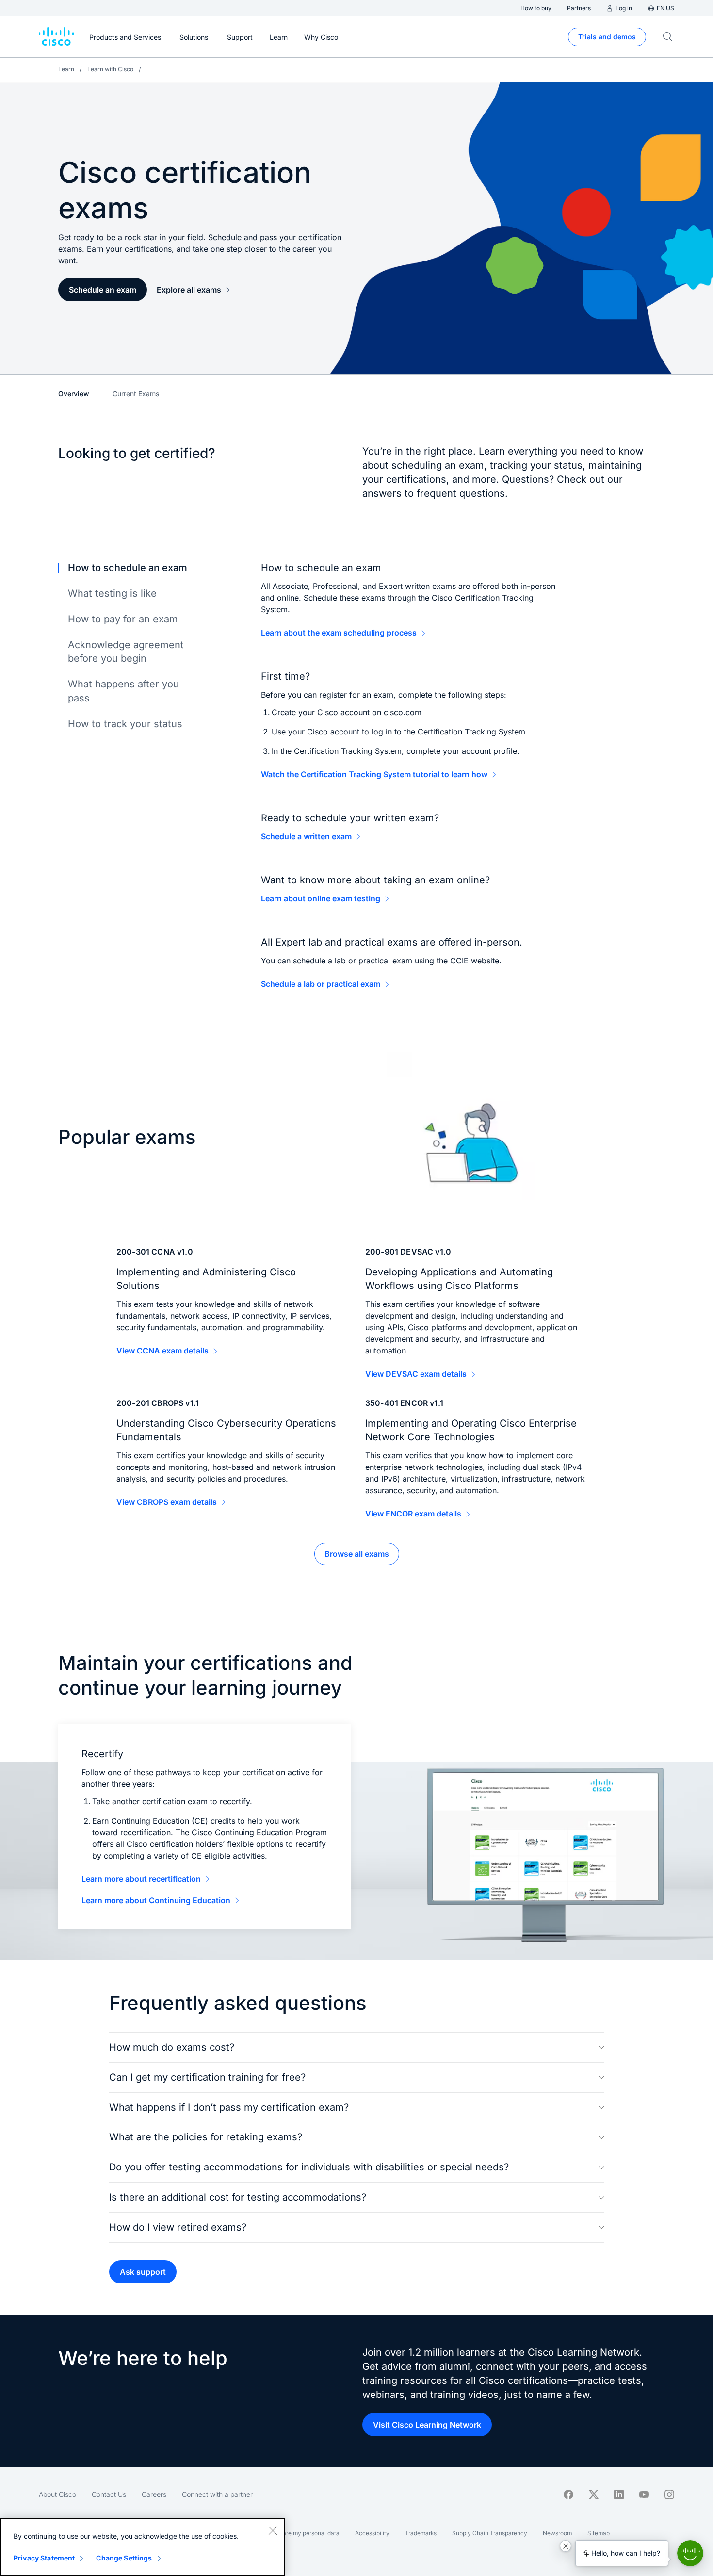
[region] (143, 2547)
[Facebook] (568, 2494)
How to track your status (125, 724)
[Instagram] (669, 2494)
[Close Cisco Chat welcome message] (566, 2546)
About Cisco (57, 2494)
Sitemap (599, 2533)
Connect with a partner (217, 2494)
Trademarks (421, 2533)
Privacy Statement (44, 2558)
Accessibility (372, 2533)
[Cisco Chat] (690, 2553)
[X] (594, 2494)
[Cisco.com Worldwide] (56, 37)
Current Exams (136, 394)
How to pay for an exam (123, 619)
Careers (154, 2494)
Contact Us (109, 2494)
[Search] (668, 37)
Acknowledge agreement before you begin (126, 652)
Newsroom (557, 2533)
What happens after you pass (123, 691)
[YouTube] (644, 2494)
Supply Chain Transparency (490, 2533)
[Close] (273, 2530)
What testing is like (112, 593)
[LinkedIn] (619, 2494)
